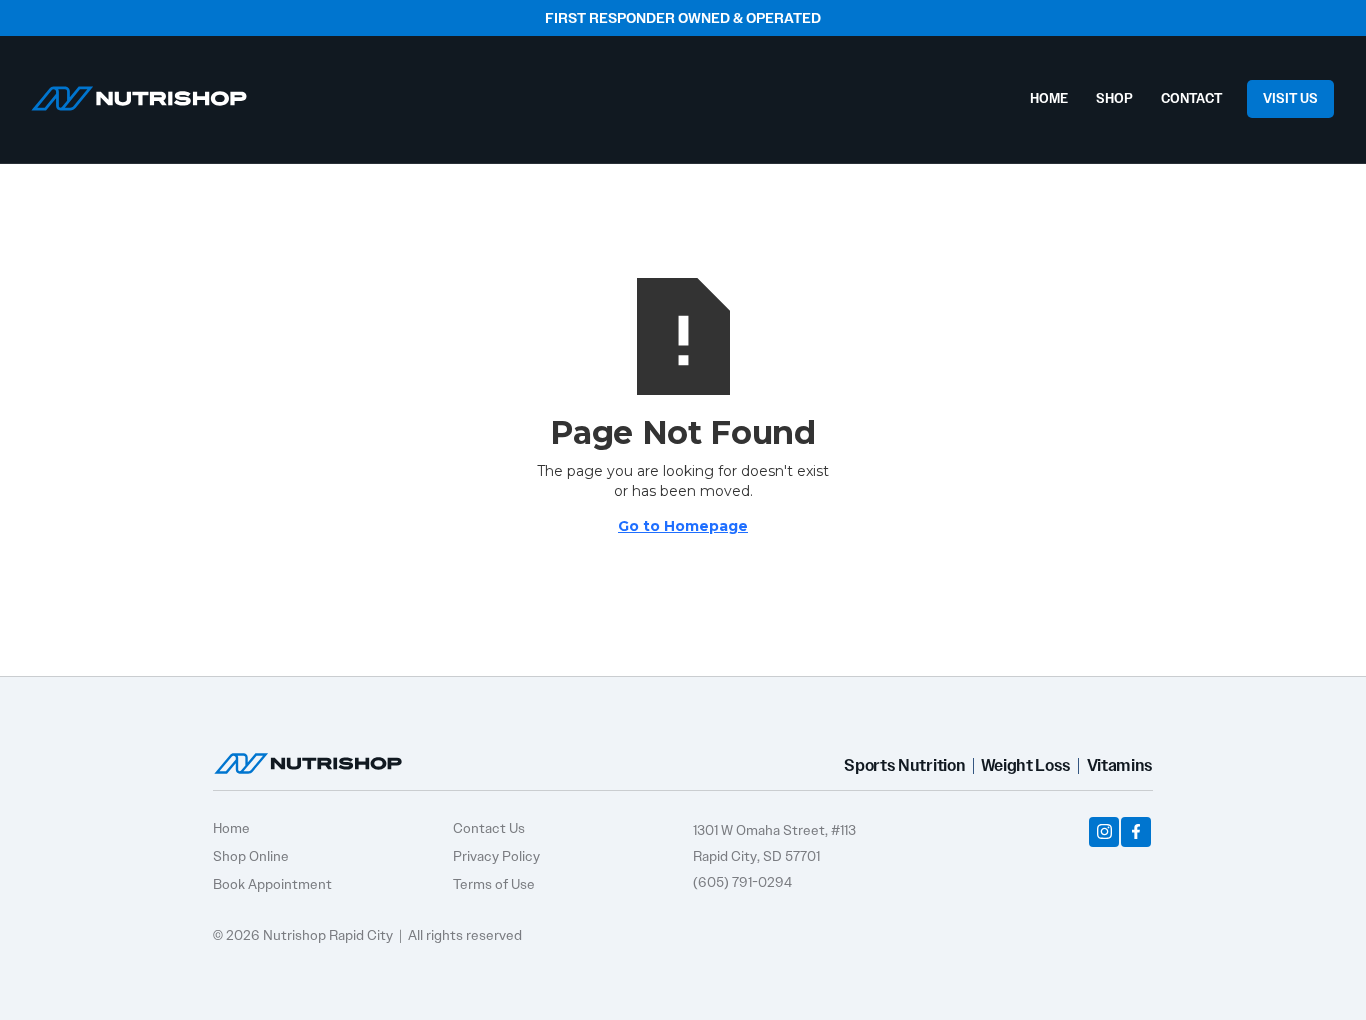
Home (231, 828)
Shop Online (251, 856)
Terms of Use (494, 884)
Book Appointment (272, 884)
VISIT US (1290, 98)
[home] (139, 93)
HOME (1049, 98)
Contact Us (489, 828)
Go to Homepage (683, 526)
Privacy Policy (496, 856)
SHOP (1114, 98)
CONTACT (1191, 98)
